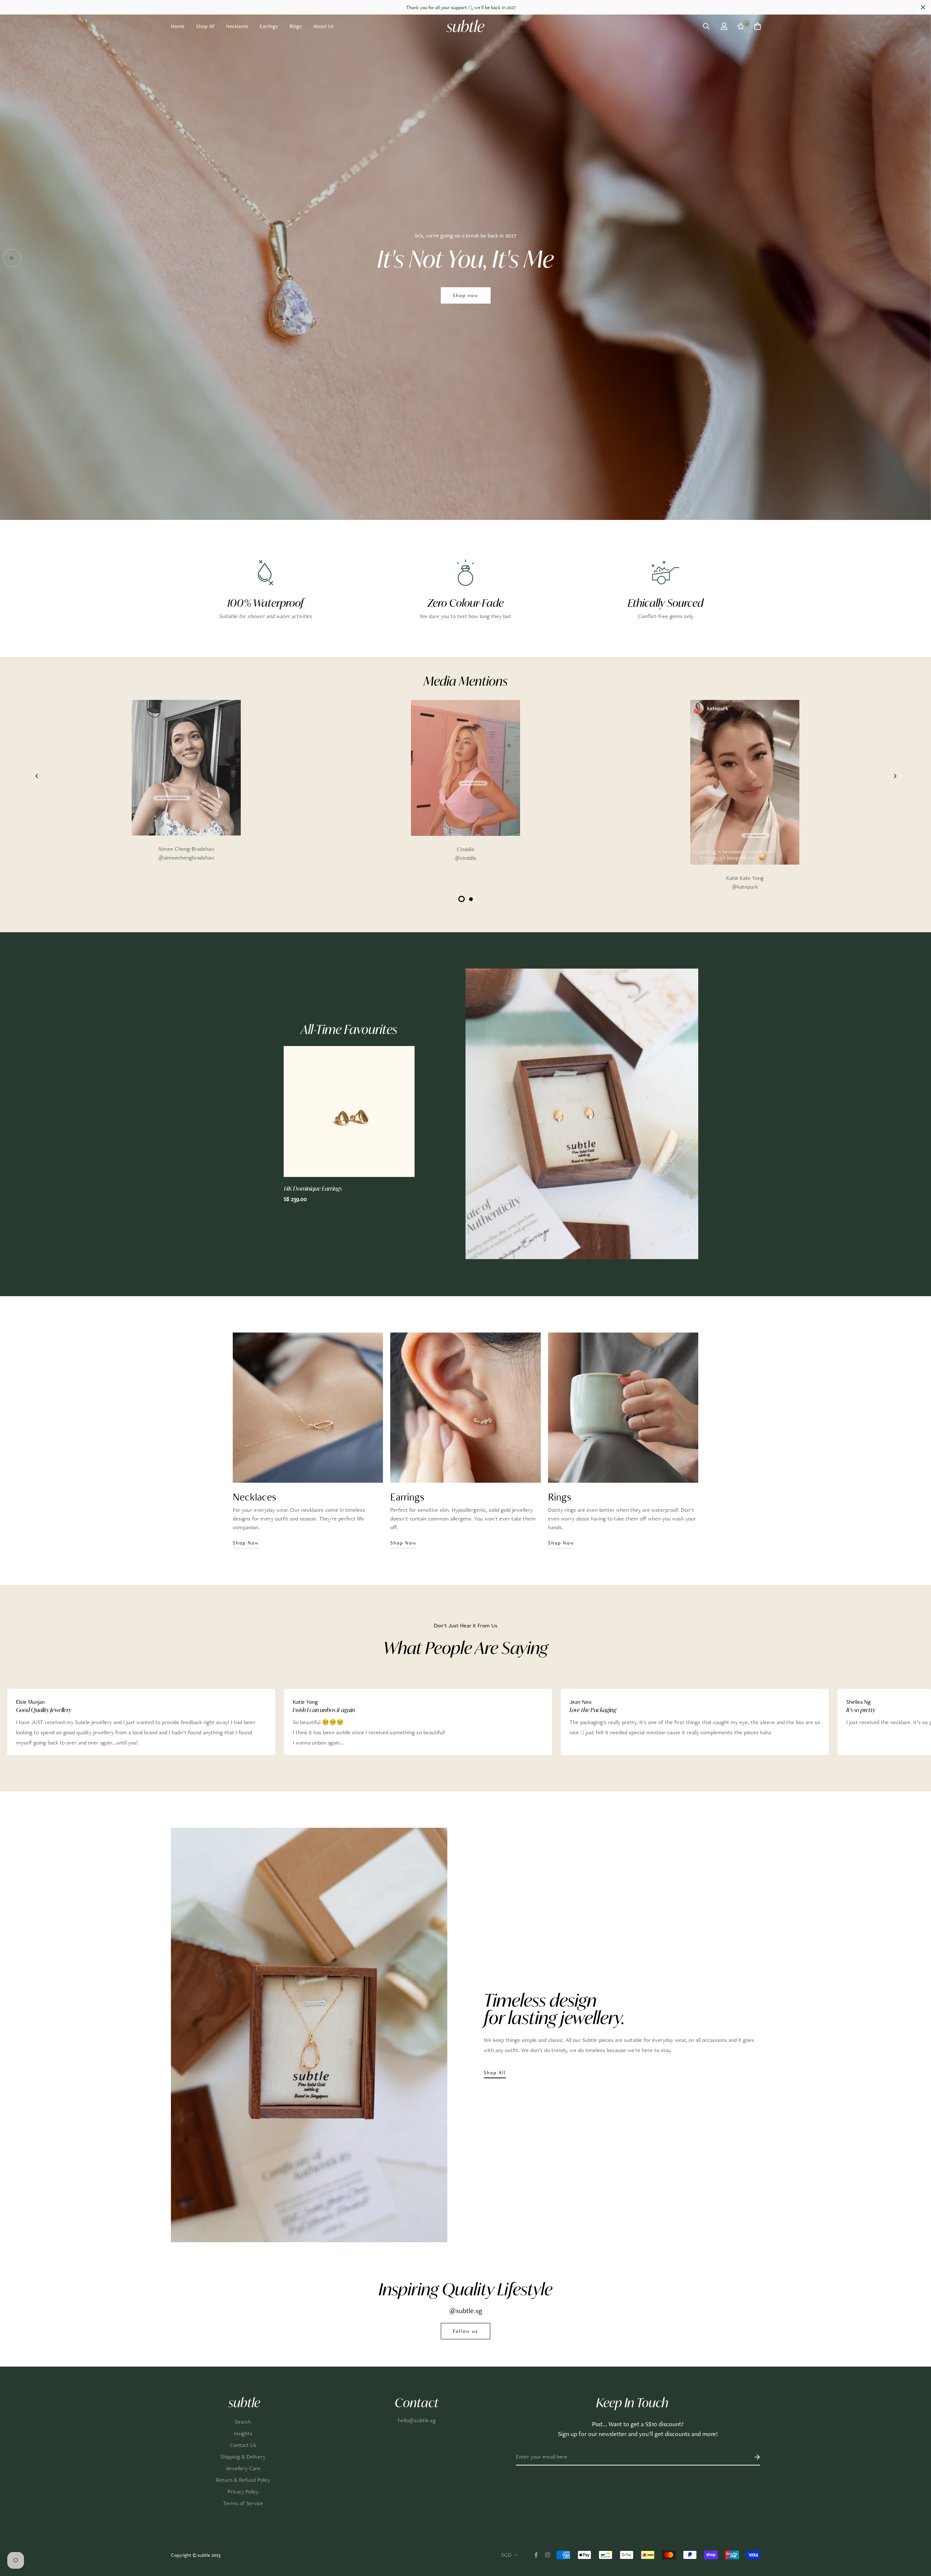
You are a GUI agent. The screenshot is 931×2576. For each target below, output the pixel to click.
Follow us (465, 2331)
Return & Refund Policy (243, 2480)
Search (243, 2422)
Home (178, 26)
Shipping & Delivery (243, 2457)
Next (878, 801)
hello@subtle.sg (417, 2420)
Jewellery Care (243, 2468)
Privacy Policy (243, 2491)
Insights (243, 2433)
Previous (41, 801)
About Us (323, 26)
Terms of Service (243, 2503)
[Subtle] (465, 26)
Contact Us (243, 2445)
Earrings (269, 26)
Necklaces (237, 26)
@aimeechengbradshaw (186, 858)
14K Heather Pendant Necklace (322, 1189)
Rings (295, 26)
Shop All (205, 26)
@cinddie (465, 858)
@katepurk (745, 887)
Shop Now (466, 324)
